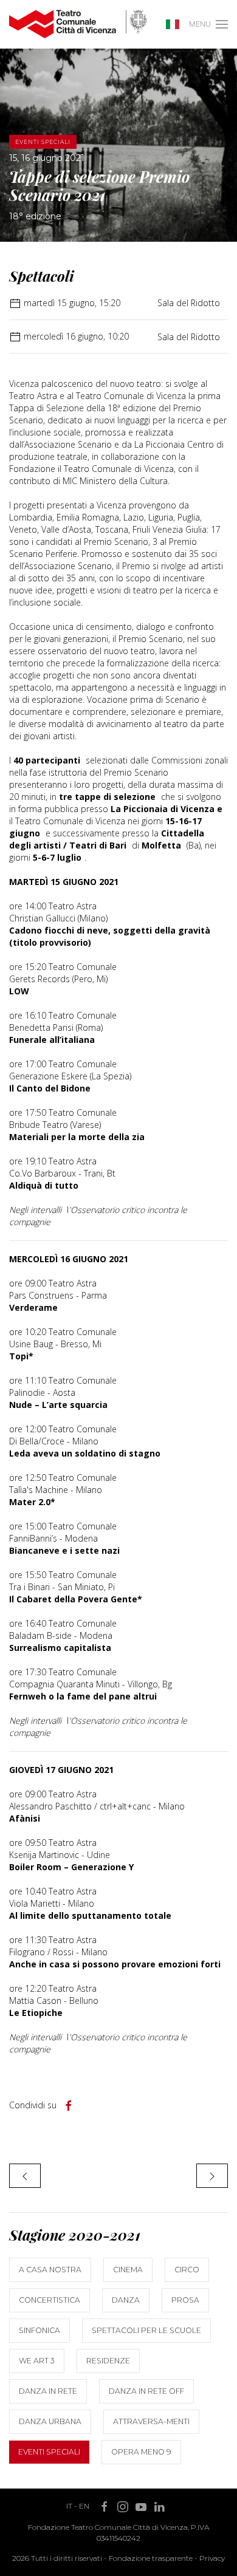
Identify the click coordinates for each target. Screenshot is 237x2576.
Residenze (108, 2361)
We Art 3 (37, 2361)
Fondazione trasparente (151, 2558)
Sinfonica (39, 2330)
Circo (187, 2270)
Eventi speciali (49, 2452)
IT (69, 2506)
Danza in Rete (48, 2391)
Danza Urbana (50, 2421)
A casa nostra (50, 2270)
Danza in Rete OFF (146, 2391)
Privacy (212, 2558)
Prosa (185, 2300)
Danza (126, 2300)
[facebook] (69, 2106)
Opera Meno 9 (141, 2452)
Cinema (128, 2270)
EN (84, 2506)
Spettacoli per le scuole (146, 2330)
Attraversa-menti (151, 2421)
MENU (200, 24)
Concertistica (50, 2300)
